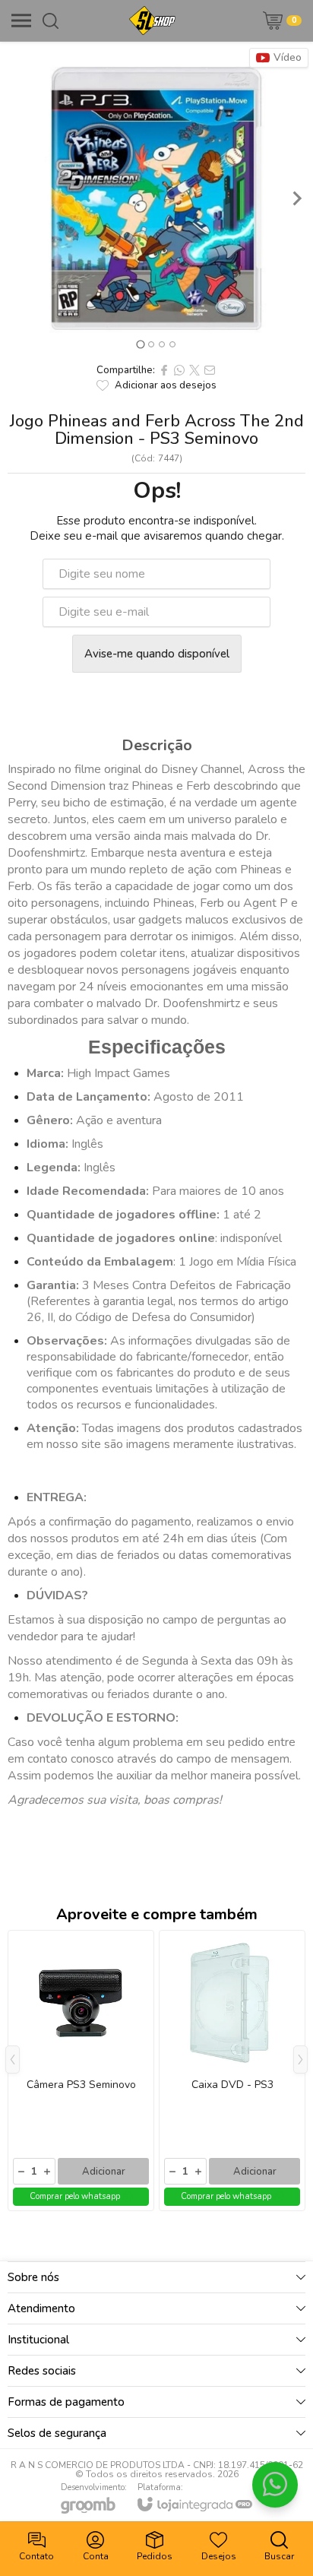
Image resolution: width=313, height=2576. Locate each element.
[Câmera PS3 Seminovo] (81, 2071)
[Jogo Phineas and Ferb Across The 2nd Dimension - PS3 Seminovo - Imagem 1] (156, 198)
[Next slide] (296, 198)
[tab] (140, 344)
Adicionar (104, 2172)
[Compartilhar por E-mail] (210, 370)
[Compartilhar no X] (194, 370)
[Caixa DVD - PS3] (232, 2071)
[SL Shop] (152, 21)
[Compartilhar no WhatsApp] (179, 370)
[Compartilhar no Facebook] (164, 370)
